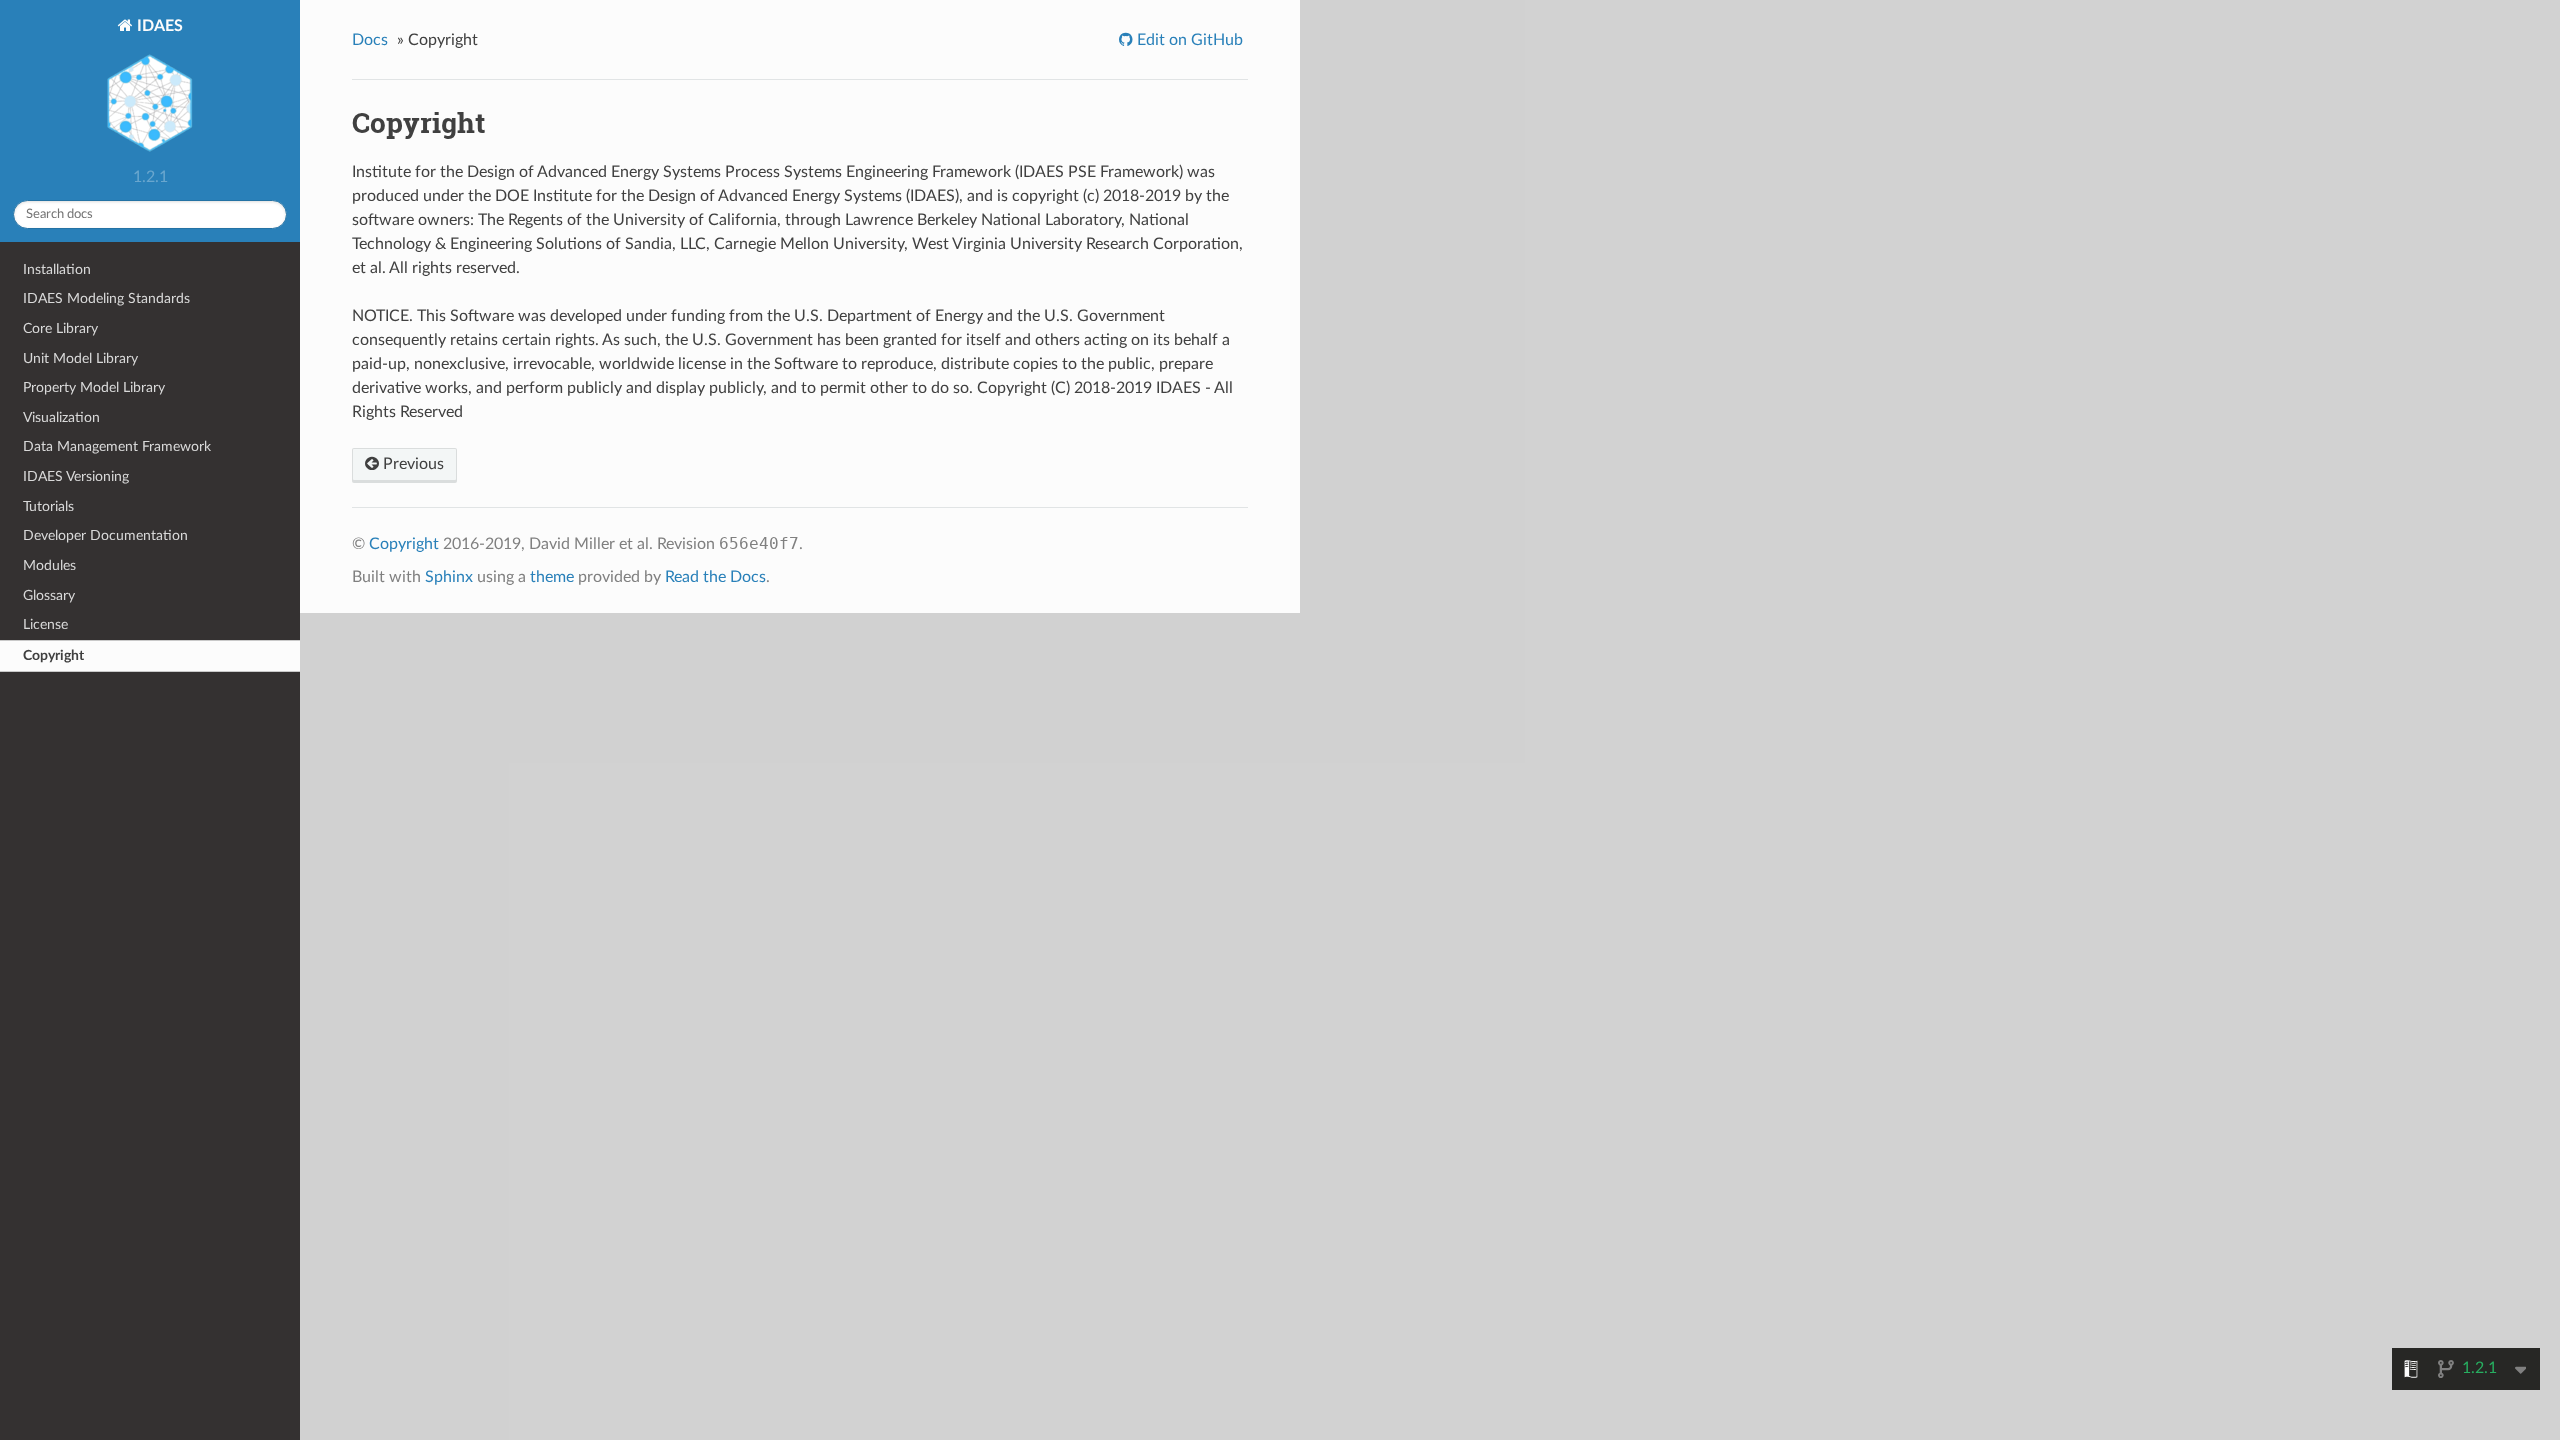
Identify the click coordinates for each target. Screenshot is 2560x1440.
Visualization (61, 417)
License (45, 624)
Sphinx (449, 577)
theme (552, 577)
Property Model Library (94, 387)
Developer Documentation (105, 535)
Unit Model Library (80, 358)
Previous (411, 464)
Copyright (53, 655)
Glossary (49, 595)
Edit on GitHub (1188, 40)
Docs (370, 40)
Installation (57, 269)
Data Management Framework (117, 446)
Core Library (60, 328)
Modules (49, 565)
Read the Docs (715, 577)
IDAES (158, 26)
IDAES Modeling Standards (106, 298)
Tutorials (48, 506)
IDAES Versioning (76, 476)
